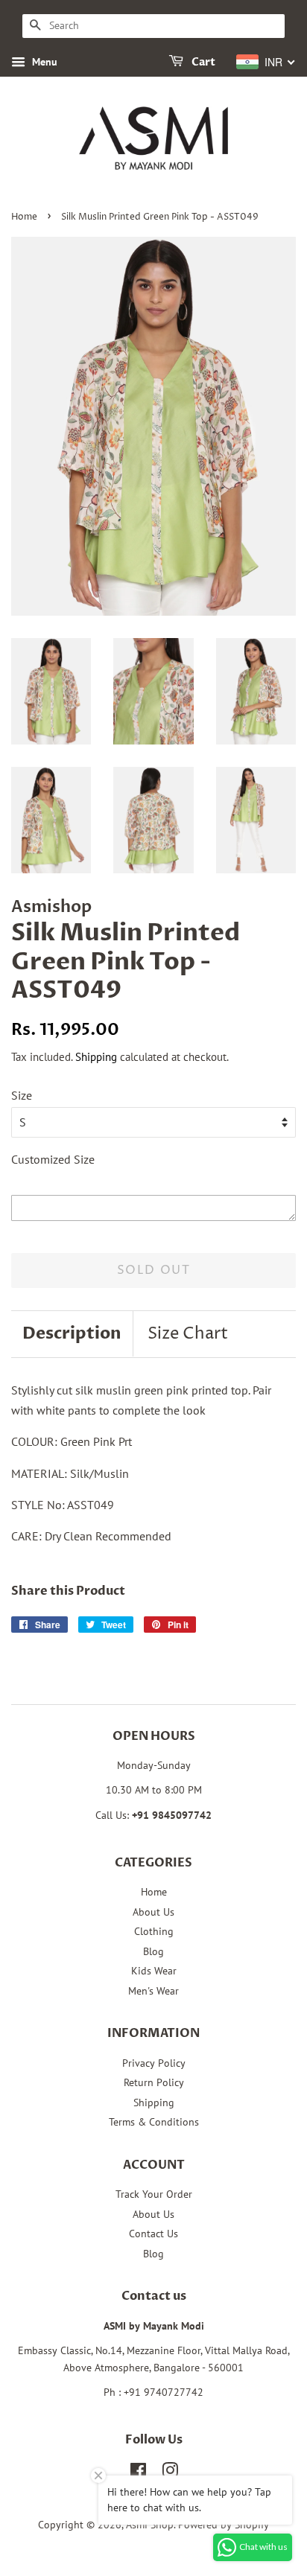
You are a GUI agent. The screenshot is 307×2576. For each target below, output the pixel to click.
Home (24, 217)
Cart (202, 62)
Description (72, 1333)
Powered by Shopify (224, 2525)
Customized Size (53, 1159)
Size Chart (188, 1334)
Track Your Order (154, 2194)
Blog (153, 1951)
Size (22, 1095)
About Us (153, 1912)
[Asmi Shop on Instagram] (170, 2473)
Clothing (154, 1931)
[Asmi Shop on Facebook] (138, 2473)
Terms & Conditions (154, 2122)
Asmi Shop (150, 2525)
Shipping (96, 1057)
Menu (43, 62)
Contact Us (153, 2234)
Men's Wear (153, 1991)
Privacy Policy (154, 2063)
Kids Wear (154, 1971)
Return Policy (154, 2082)
